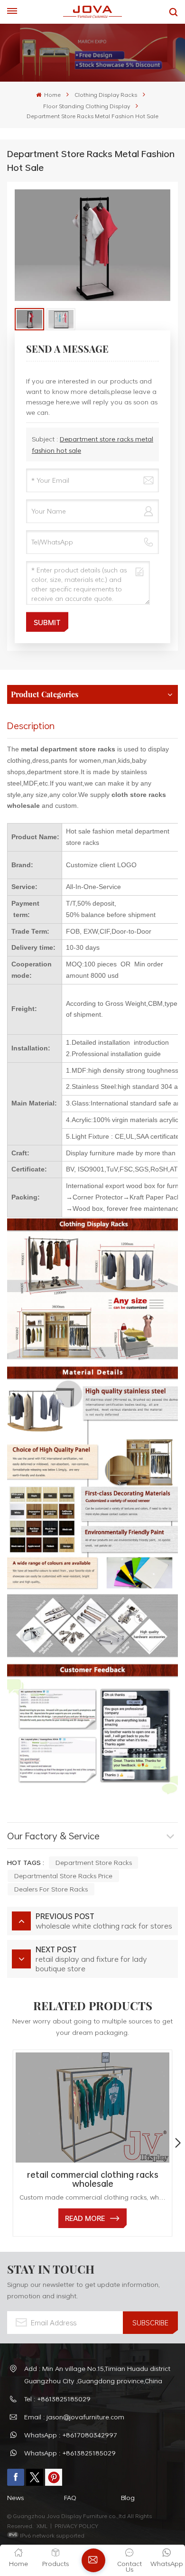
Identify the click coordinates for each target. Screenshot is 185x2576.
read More (85, 2218)
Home (52, 94)
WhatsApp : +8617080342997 (71, 2435)
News (15, 2497)
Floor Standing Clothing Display (87, 106)
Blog (128, 2497)
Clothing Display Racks (106, 94)
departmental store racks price (63, 1876)
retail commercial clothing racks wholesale (93, 2179)
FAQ (70, 2497)
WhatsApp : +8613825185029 (70, 2453)
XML (42, 2526)
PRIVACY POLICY (76, 2526)
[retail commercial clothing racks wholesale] (92, 2108)
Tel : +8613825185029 (57, 2399)
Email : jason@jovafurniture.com (74, 2417)
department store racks (94, 1862)
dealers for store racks (51, 1889)
